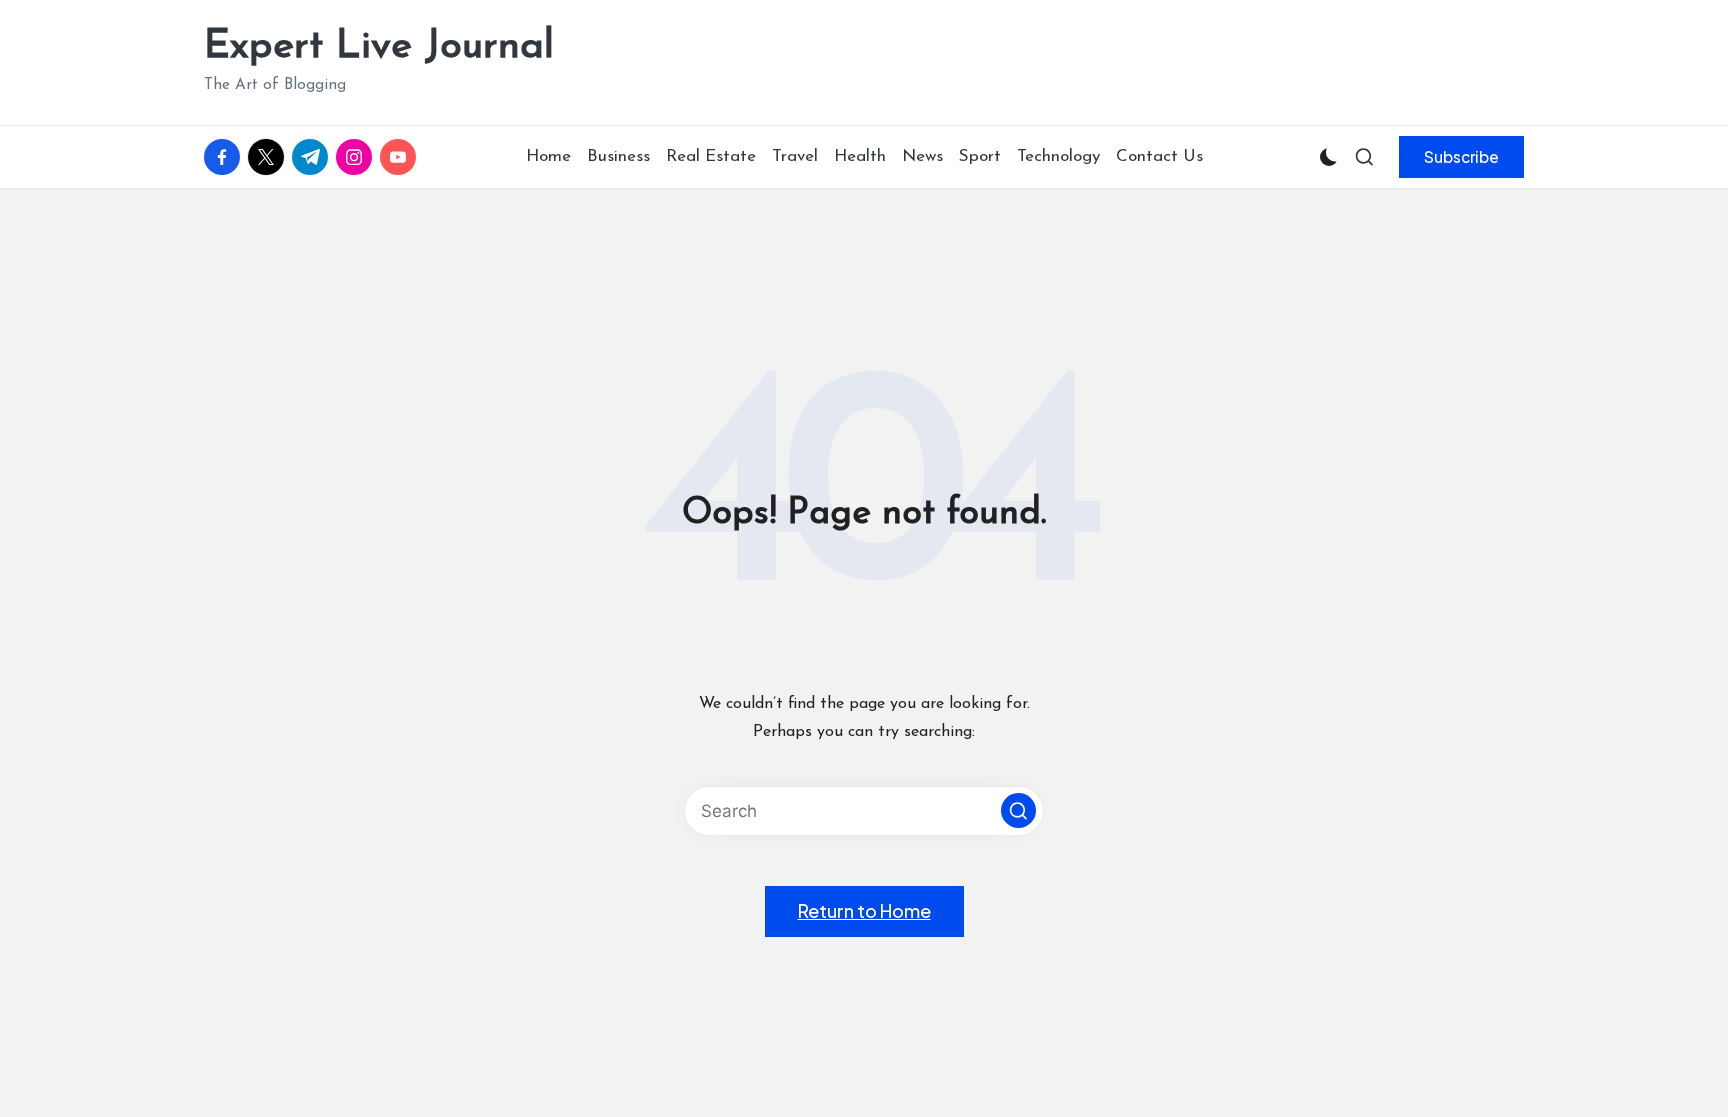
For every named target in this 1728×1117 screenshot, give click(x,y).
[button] (1461, 157)
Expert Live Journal (379, 47)
